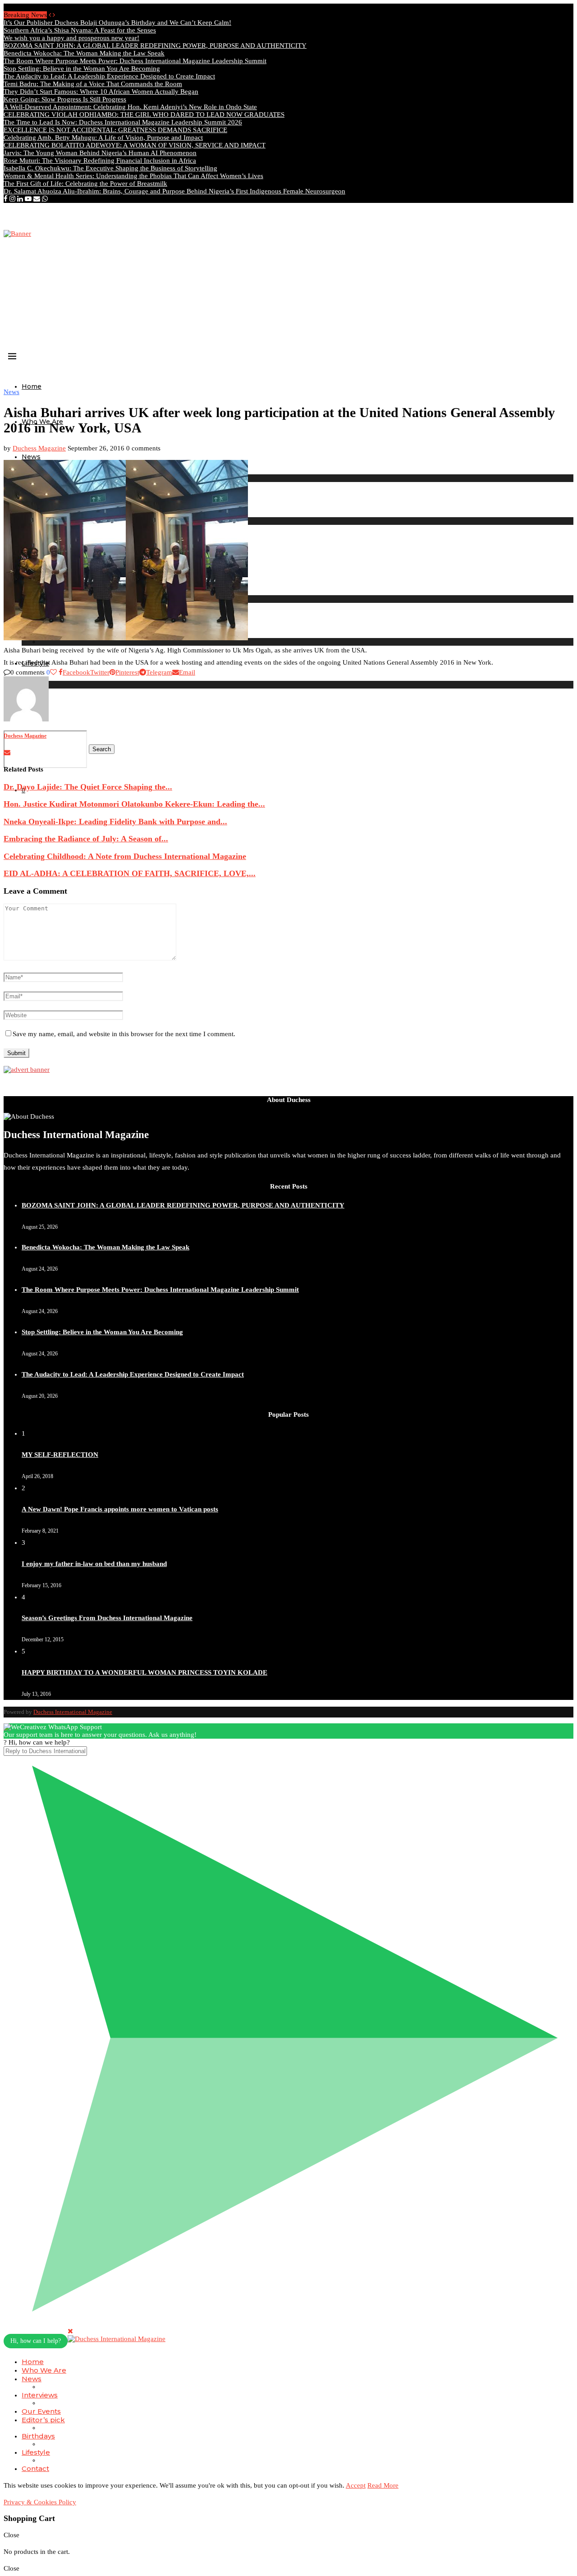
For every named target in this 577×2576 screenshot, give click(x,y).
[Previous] (50, 15)
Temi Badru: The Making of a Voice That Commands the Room (93, 84)
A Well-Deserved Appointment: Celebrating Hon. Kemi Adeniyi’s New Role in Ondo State (130, 107)
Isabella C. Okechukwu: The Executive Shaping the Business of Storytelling (110, 168)
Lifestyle (36, 2452)
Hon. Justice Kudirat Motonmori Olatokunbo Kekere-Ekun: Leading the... (134, 804)
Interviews (40, 2395)
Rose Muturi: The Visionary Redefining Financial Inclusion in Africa (100, 161)
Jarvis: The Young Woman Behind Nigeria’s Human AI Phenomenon (100, 153)
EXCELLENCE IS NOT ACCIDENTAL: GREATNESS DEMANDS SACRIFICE (115, 130)
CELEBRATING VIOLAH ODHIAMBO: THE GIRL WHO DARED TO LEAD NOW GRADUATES (144, 115)
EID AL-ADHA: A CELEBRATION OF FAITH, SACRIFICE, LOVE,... (130, 873)
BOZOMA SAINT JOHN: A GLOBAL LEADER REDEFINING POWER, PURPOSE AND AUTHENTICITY (155, 46)
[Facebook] (6, 199)
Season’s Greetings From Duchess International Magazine (107, 1618)
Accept (356, 2485)
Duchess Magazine (39, 448)
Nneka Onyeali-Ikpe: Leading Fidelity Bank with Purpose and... (115, 822)
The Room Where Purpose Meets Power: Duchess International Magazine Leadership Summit (135, 61)
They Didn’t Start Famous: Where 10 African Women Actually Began (101, 92)
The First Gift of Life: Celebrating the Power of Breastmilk (85, 184)
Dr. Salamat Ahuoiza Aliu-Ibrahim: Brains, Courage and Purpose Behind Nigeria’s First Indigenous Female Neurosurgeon (174, 191)
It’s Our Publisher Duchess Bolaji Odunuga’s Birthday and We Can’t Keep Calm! (117, 23)
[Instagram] (12, 199)
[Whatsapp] (45, 199)
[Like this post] (53, 672)
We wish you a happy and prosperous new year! (71, 38)
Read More (383, 2485)
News (31, 457)
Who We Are (44, 2370)
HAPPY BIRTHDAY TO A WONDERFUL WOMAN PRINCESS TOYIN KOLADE (144, 1672)
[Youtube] (28, 199)
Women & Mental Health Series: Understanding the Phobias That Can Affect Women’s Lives (133, 176)
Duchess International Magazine (73, 1712)
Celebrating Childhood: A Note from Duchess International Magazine (125, 856)
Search (102, 749)
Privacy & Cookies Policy (40, 2502)
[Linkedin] (20, 199)
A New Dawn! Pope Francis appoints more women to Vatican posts (120, 1509)
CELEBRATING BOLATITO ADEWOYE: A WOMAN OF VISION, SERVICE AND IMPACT (135, 145)
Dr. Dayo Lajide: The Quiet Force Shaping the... (88, 787)
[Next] (54, 15)
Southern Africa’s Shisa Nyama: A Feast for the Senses (80, 30)
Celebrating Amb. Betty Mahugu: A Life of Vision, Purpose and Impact (103, 138)
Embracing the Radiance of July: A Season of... (86, 839)
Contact (35, 2468)
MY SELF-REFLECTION (60, 1455)
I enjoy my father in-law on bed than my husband (94, 1564)
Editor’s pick (43, 2420)
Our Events (41, 2411)
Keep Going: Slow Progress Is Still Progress (65, 99)
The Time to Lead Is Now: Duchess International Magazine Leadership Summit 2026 (123, 122)
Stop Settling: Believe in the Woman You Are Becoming (82, 69)
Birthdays (38, 2436)
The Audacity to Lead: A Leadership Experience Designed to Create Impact (109, 76)
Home (32, 386)
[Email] (37, 199)
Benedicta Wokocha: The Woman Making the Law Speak (84, 53)
